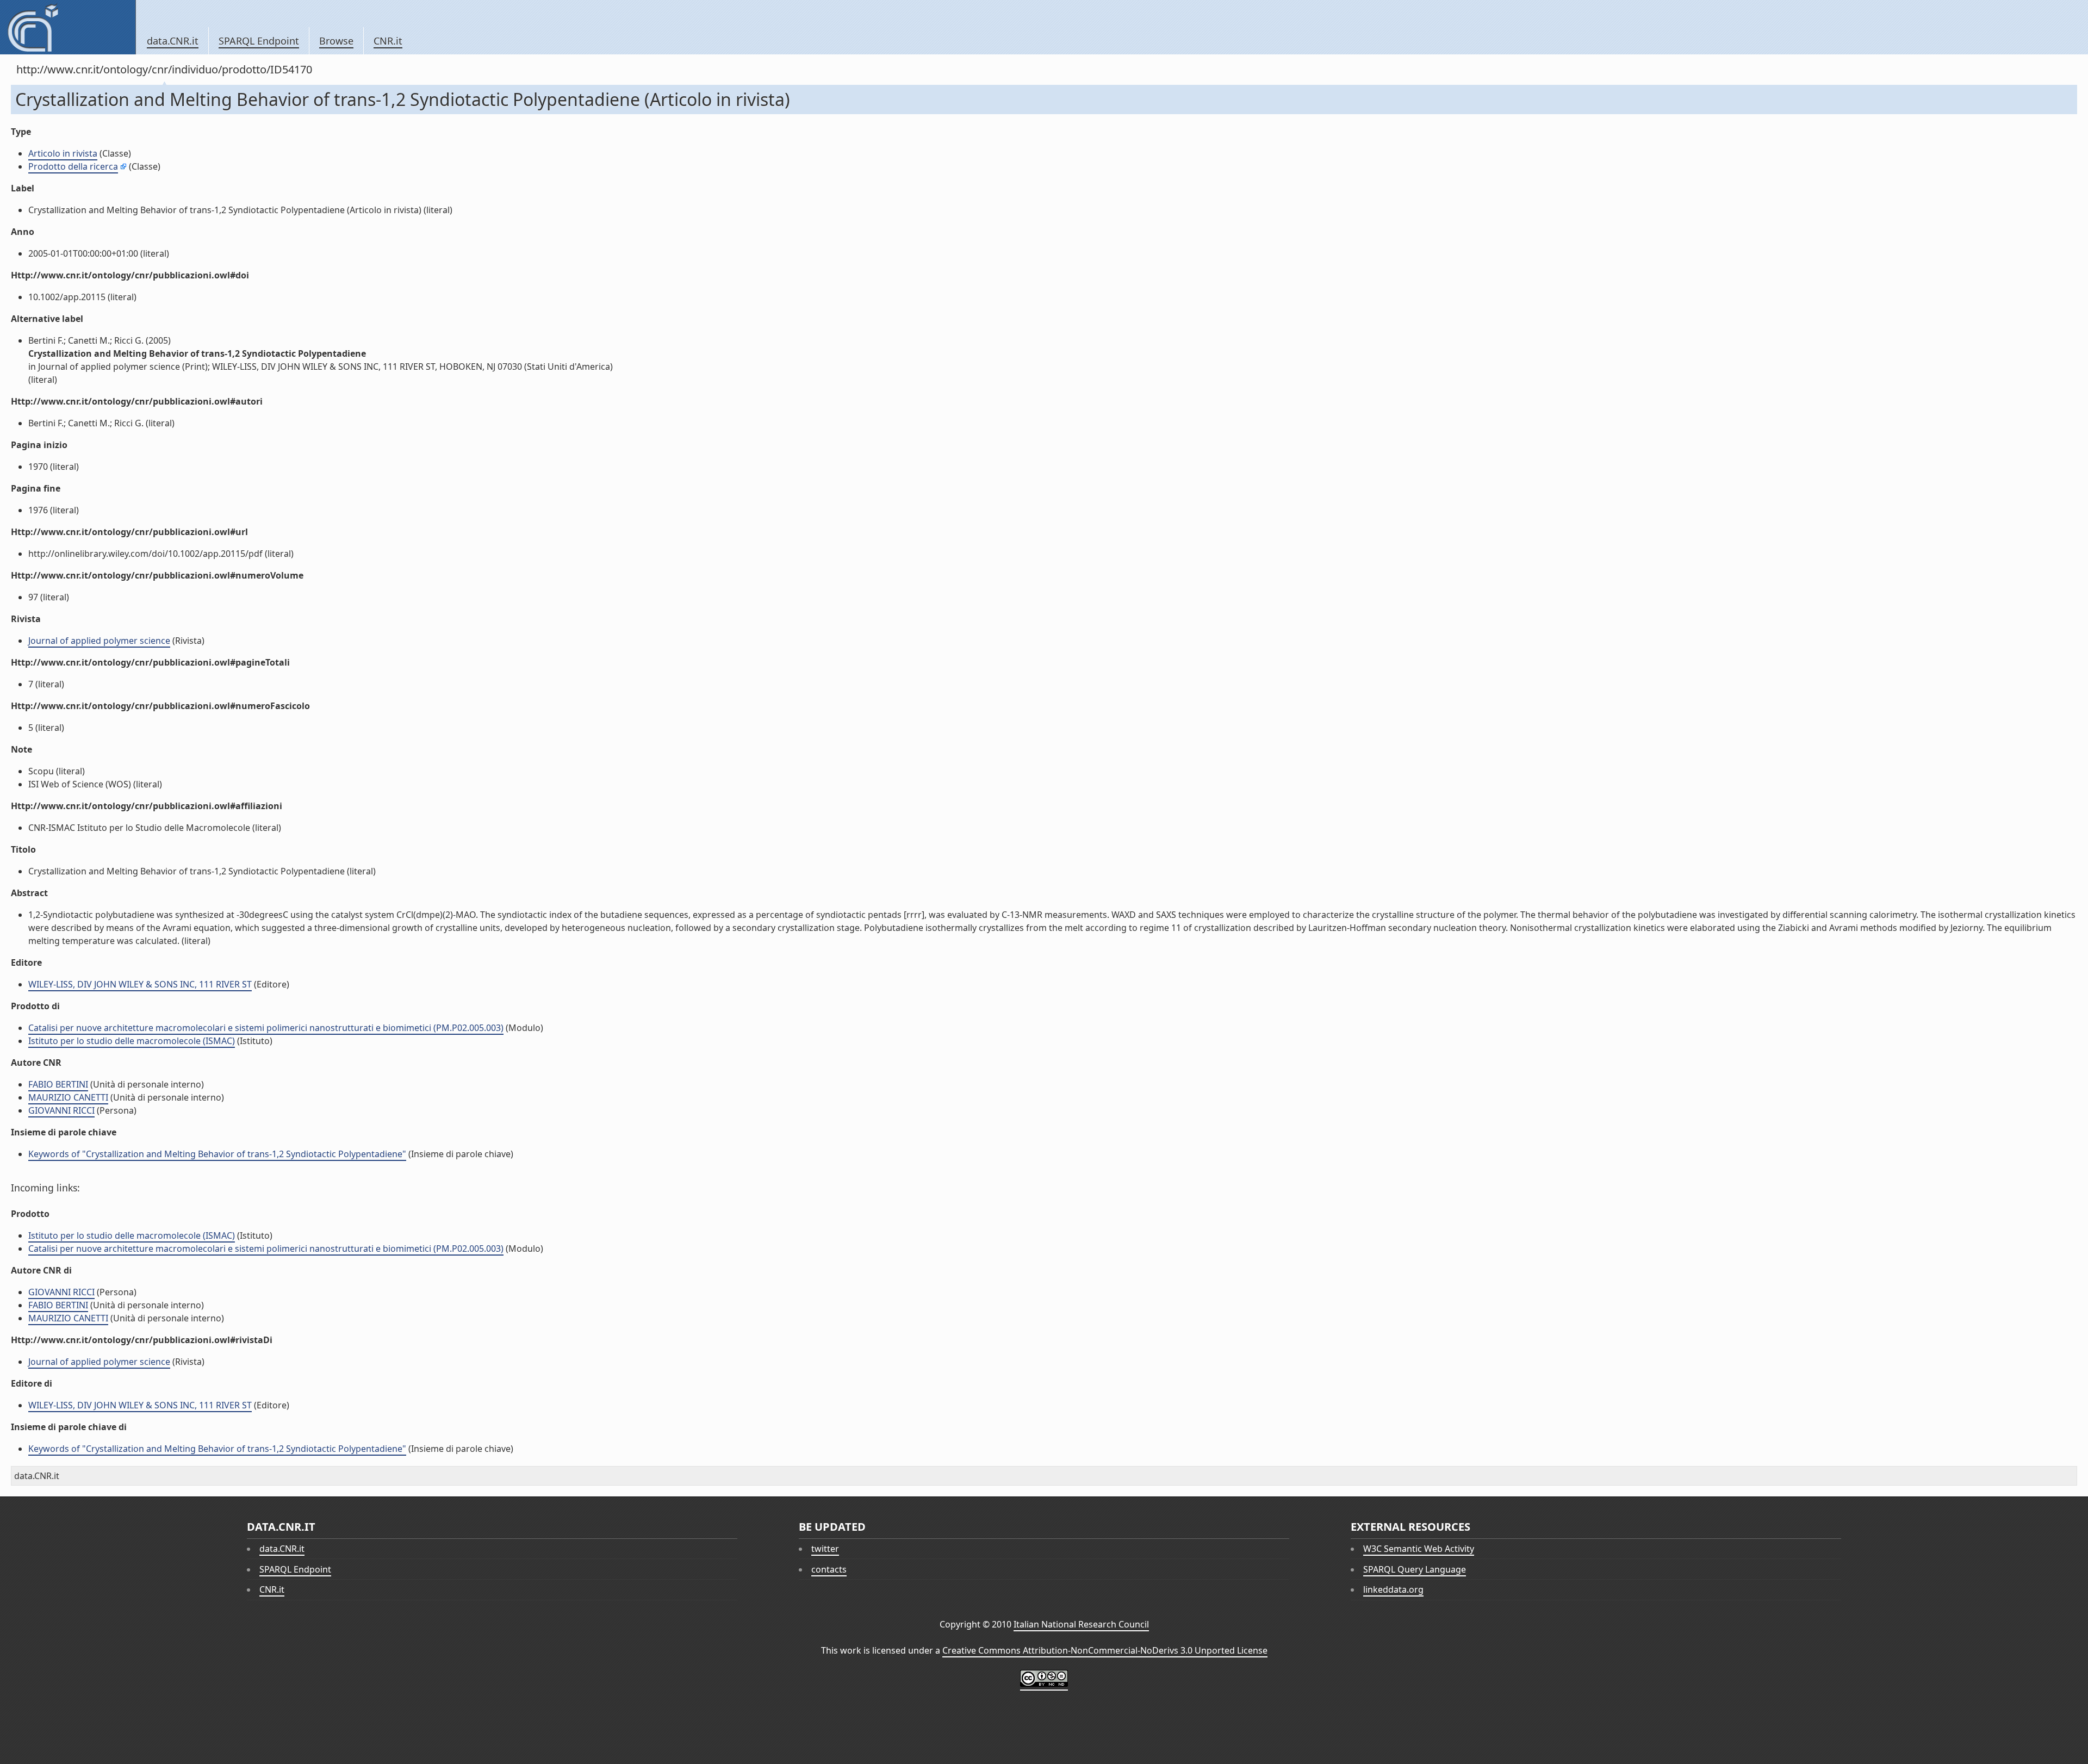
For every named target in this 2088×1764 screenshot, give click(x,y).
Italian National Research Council (1081, 1624)
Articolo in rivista (63, 153)
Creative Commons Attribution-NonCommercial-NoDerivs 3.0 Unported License (1105, 1650)
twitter (825, 1549)
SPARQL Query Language (1415, 1569)
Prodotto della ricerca (73, 166)
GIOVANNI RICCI (61, 1110)
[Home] (68, 27)
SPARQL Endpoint (259, 41)
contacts (829, 1569)
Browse (336, 41)
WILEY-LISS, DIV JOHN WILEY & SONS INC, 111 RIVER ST (140, 984)
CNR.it (388, 41)
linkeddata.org (1393, 1589)
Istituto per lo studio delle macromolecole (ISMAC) (132, 1041)
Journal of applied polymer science (99, 641)
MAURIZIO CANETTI (68, 1097)
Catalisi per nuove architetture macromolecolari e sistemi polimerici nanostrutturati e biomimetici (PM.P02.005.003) (266, 1028)
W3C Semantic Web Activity (1419, 1549)
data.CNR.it (173, 41)
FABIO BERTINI (58, 1084)
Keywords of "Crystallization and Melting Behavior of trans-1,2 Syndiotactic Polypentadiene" (217, 1154)
